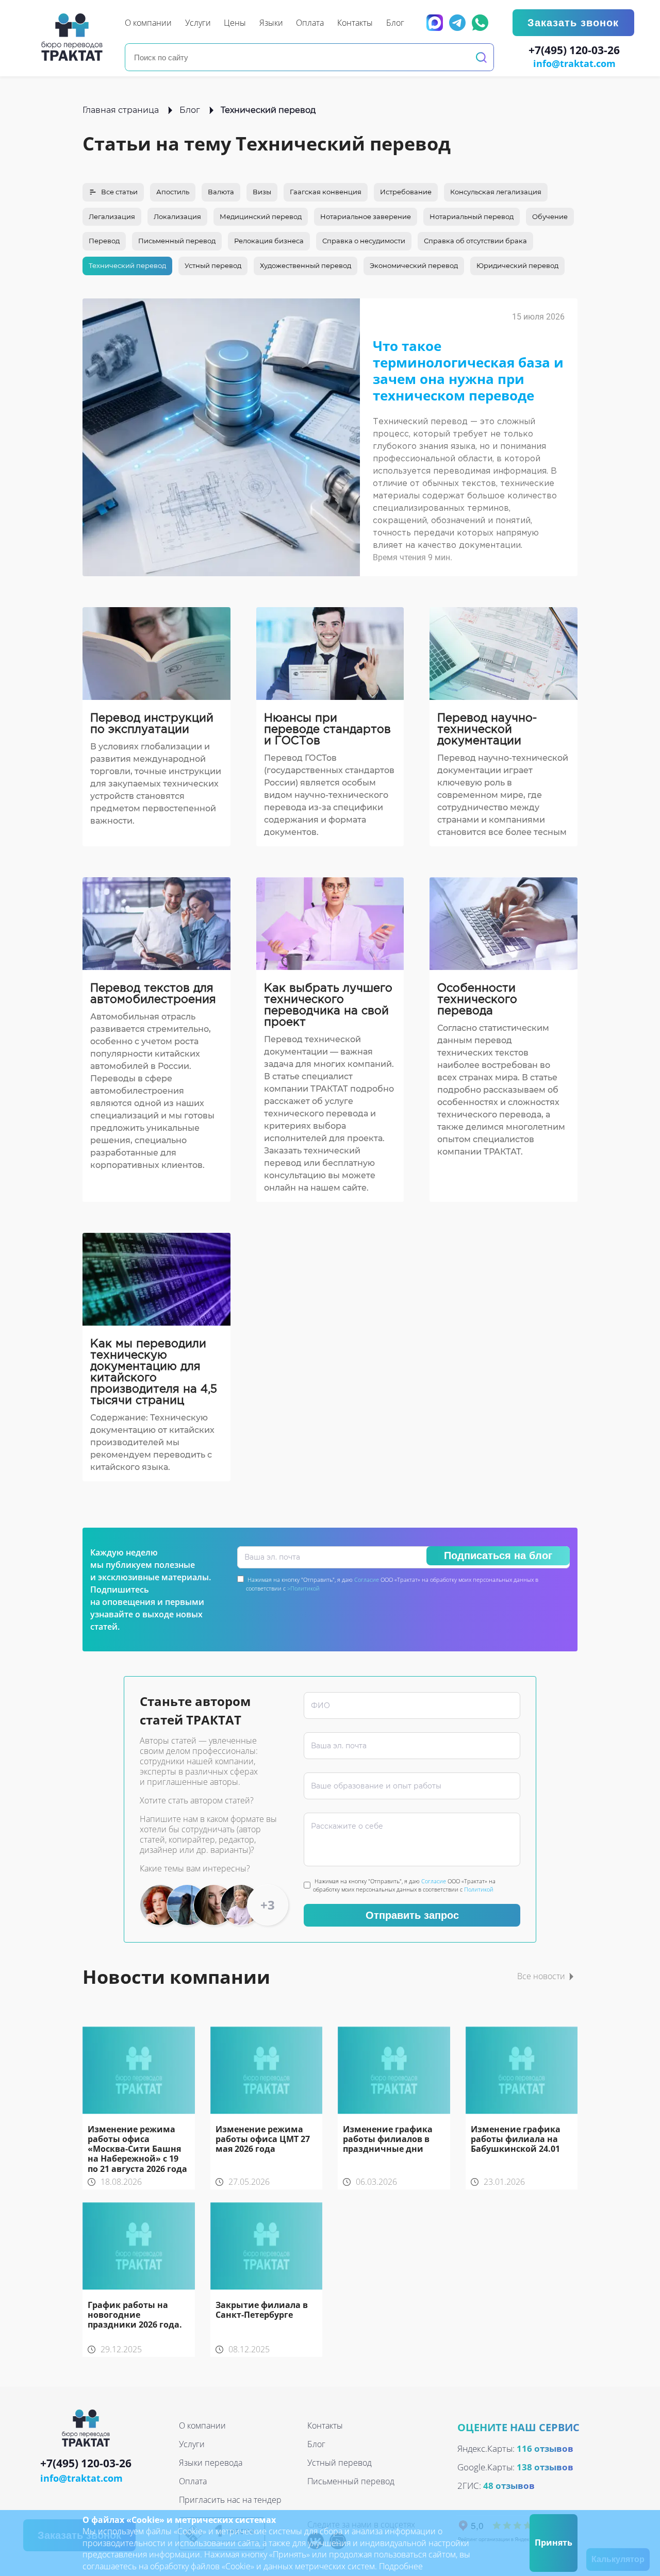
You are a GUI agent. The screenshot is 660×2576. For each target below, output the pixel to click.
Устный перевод (213, 265)
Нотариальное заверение (366, 216)
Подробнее (401, 2566)
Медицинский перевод (261, 216)
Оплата (193, 2481)
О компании (202, 2426)
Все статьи (119, 192)
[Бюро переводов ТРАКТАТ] (75, 37)
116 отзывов (545, 2448)
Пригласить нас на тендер (230, 2500)
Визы (262, 192)
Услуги (192, 2444)
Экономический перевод (414, 265)
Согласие (367, 1579)
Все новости (541, 1976)
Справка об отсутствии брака (475, 241)
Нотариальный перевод (472, 216)
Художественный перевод (306, 265)
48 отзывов (509, 2486)
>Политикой (303, 1588)
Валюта (221, 192)
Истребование (406, 192)
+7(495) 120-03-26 (574, 51)
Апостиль (173, 192)
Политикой (479, 1889)
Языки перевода (211, 2463)
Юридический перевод (517, 265)
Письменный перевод (177, 241)
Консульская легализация (496, 192)
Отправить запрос (412, 1915)
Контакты (325, 2426)
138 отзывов (545, 2467)
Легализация (112, 216)
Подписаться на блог (498, 1555)
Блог (190, 110)
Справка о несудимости (364, 241)
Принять (554, 2542)
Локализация (177, 216)
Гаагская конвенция (326, 192)
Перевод (104, 241)
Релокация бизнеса (269, 241)
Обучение (550, 216)
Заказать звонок (573, 23)
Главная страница (121, 110)
